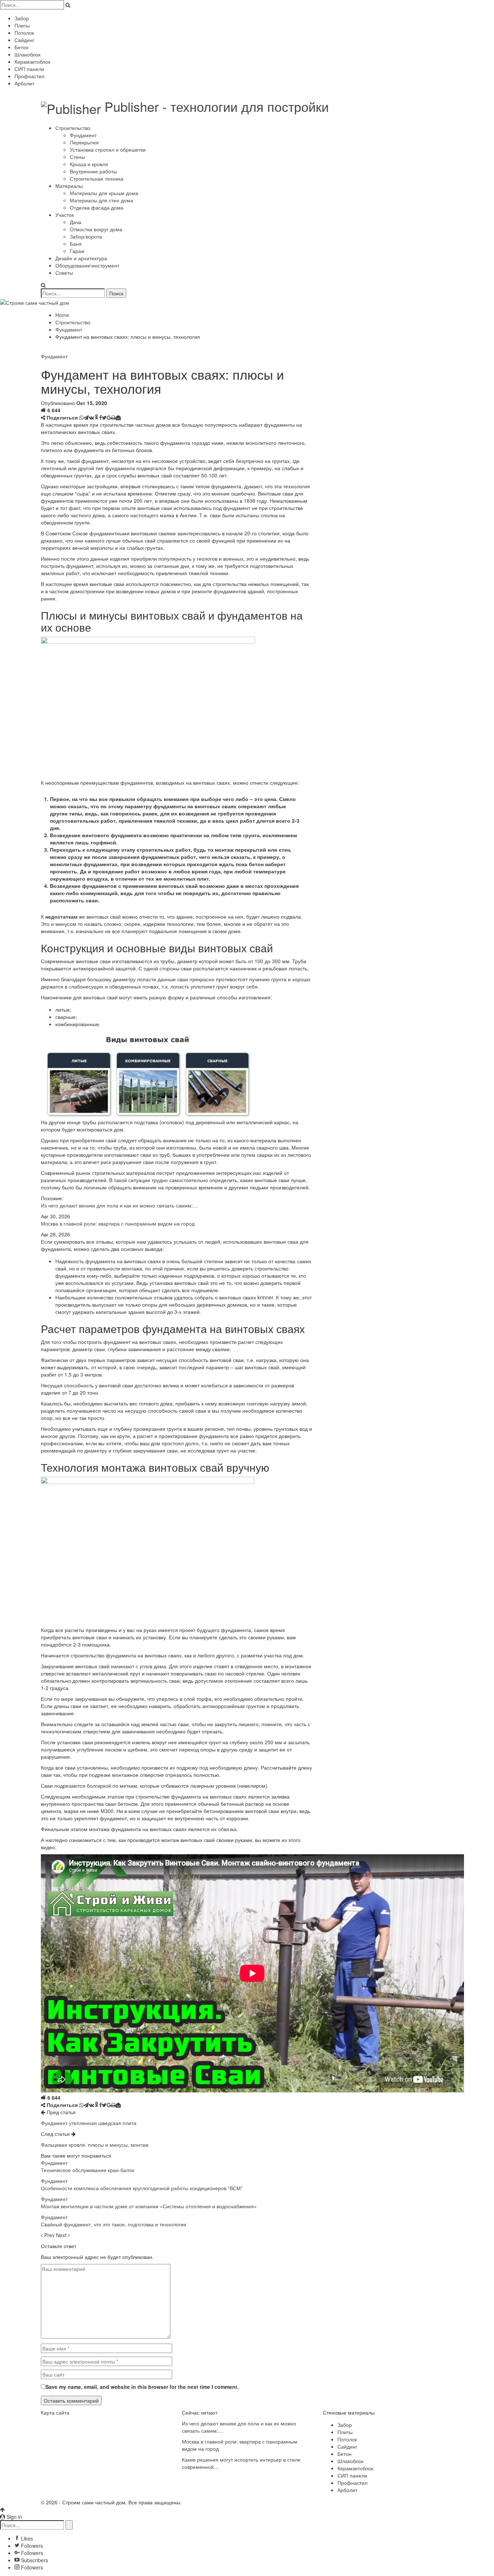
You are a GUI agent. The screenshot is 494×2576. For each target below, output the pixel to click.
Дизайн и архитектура (81, 258)
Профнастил (29, 76)
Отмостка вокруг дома (96, 229)
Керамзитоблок (32, 62)
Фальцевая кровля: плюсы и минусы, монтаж (95, 2145)
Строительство (73, 128)
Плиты (22, 25)
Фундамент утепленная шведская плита (89, 2123)
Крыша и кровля (89, 164)
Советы (64, 273)
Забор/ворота (86, 236)
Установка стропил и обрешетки (108, 149)
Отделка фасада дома (97, 207)
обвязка (227, 1829)
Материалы (69, 186)
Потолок (24, 33)
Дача (76, 222)
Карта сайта (55, 2412)
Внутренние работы (93, 171)
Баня (76, 244)
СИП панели (29, 69)
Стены (77, 157)
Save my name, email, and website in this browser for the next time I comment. (142, 2387)
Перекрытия (84, 142)
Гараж (77, 251)
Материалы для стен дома (101, 200)
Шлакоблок (27, 54)
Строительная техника (97, 178)
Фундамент (83, 135)
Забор (22, 18)
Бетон (22, 47)
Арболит (24, 83)
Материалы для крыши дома (104, 193)
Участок (65, 215)
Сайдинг (24, 40)
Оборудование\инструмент (87, 265)
